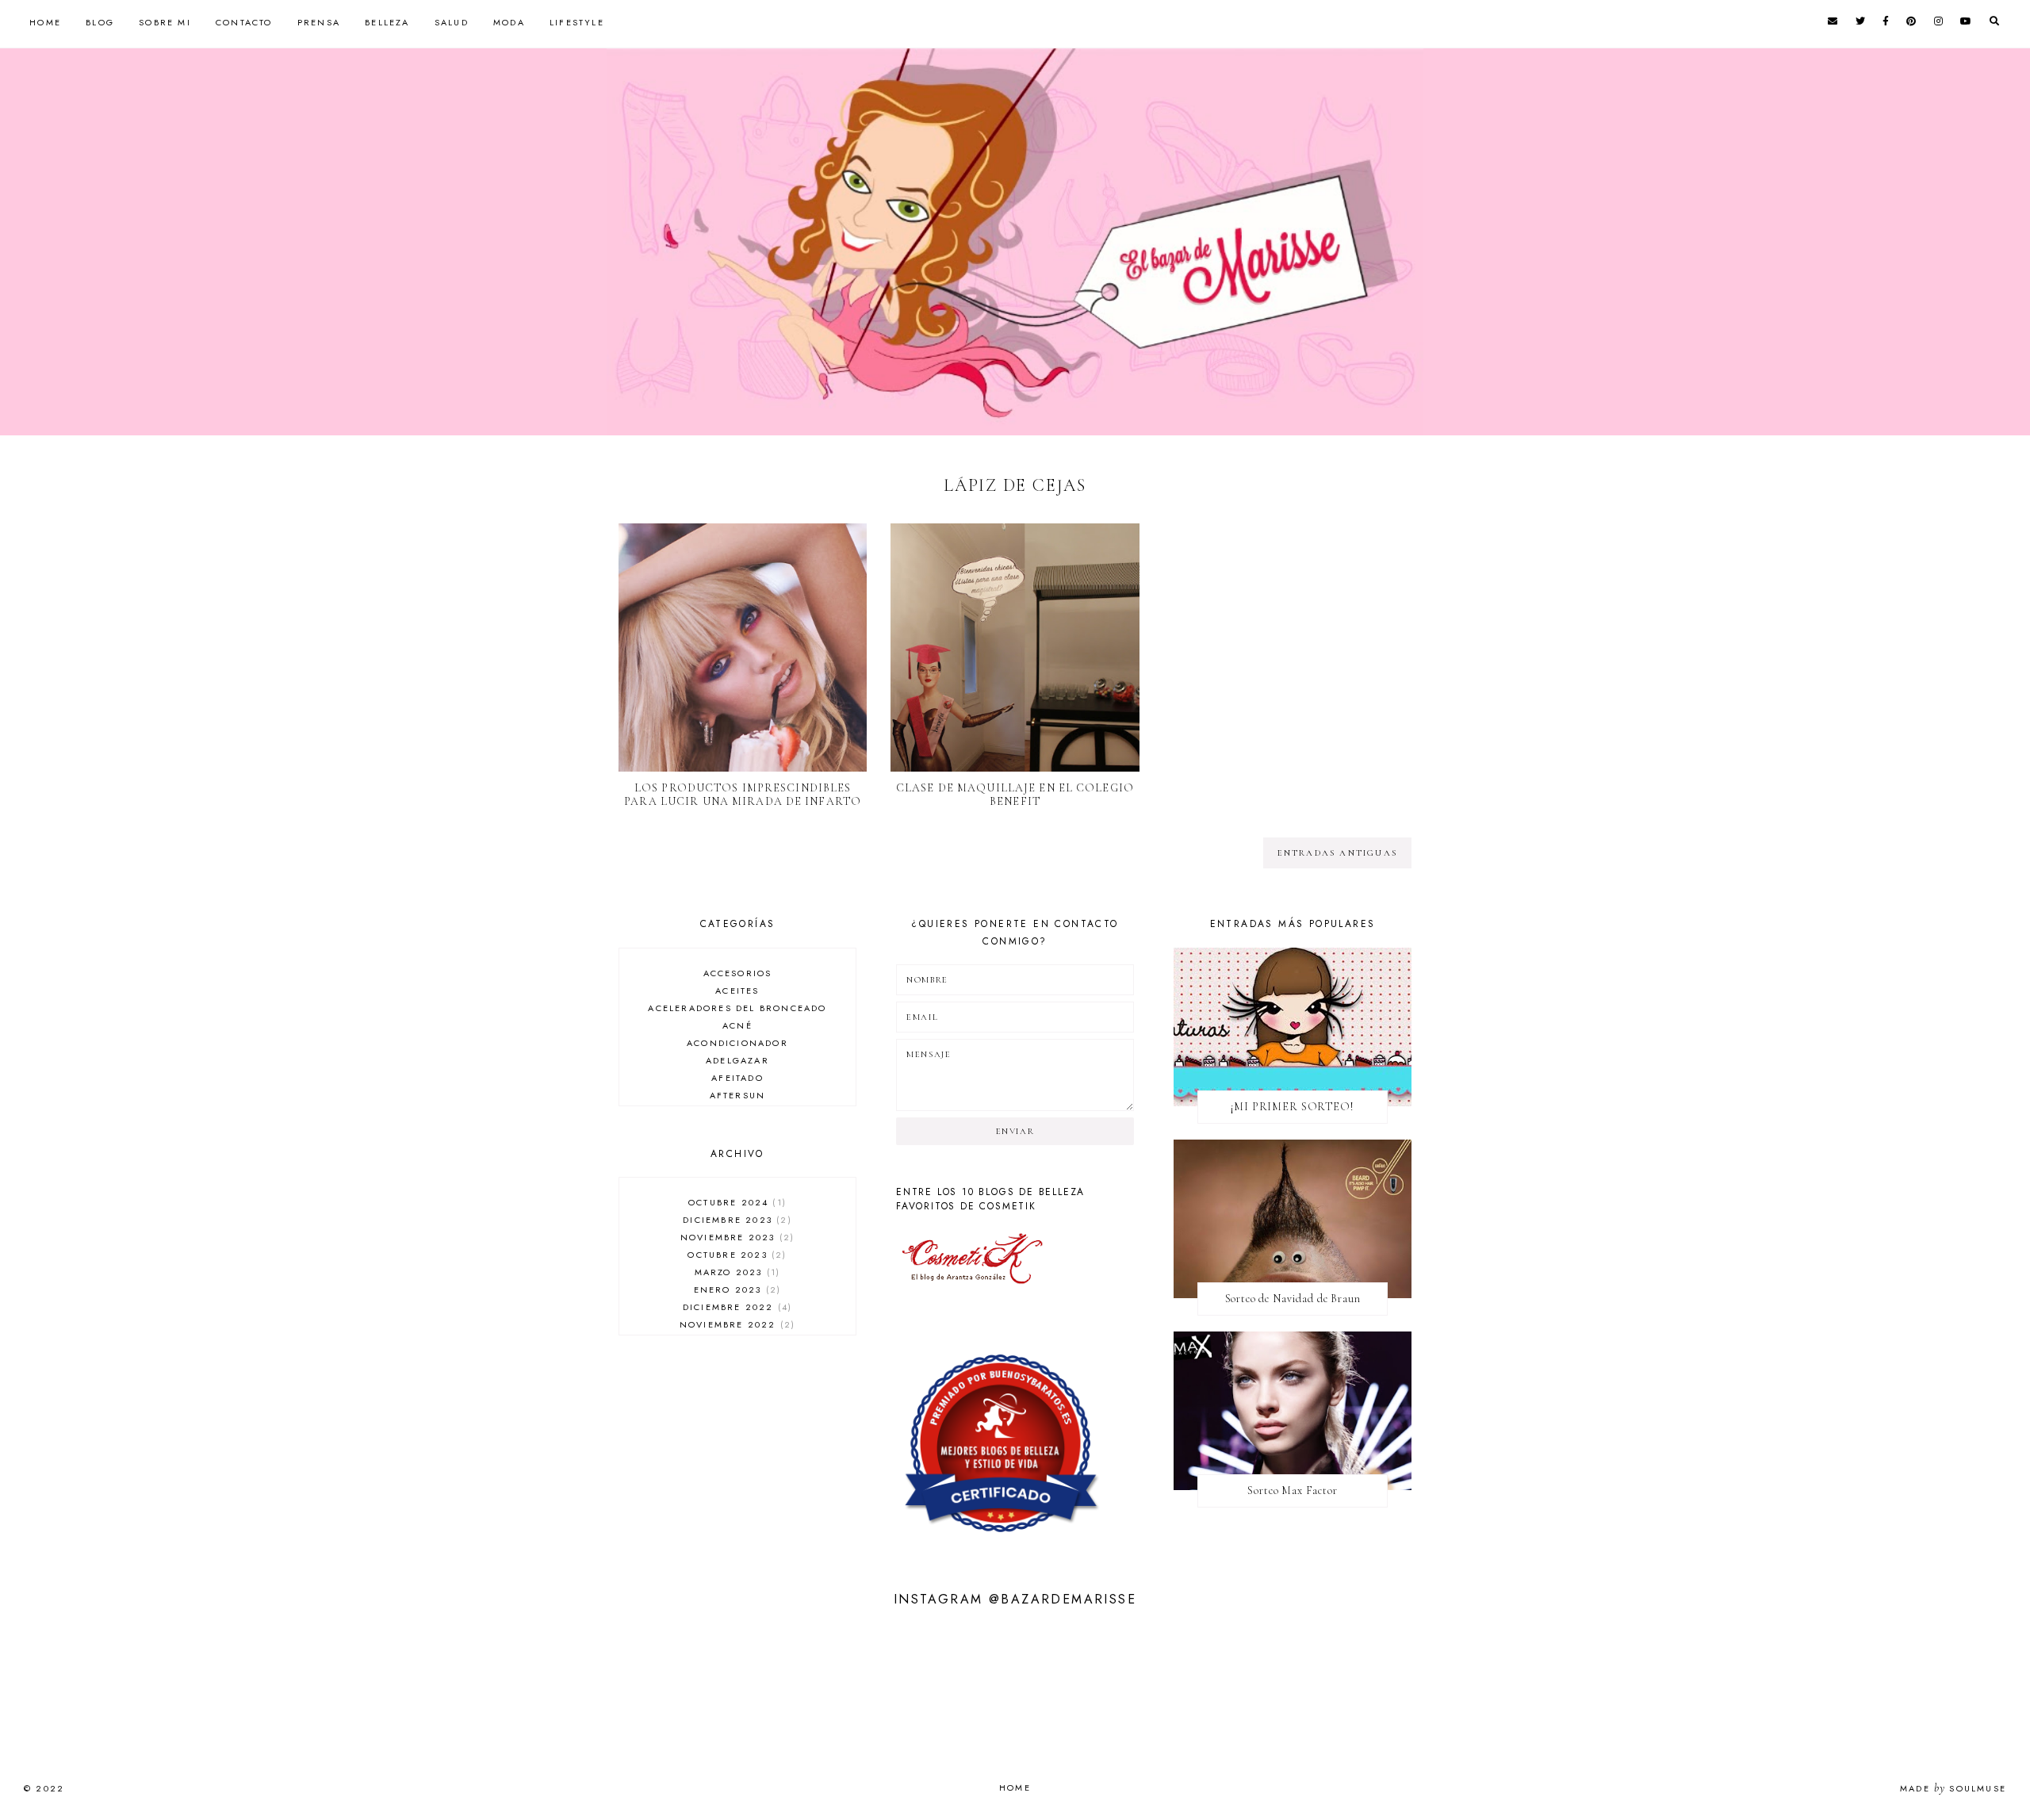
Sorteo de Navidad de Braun (1293, 1299)
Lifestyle (577, 22)
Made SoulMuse (1953, 1788)
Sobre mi (165, 22)
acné (737, 1025)
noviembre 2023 (735, 1237)
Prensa (319, 22)
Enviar (1015, 1131)
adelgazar (737, 1060)
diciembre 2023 (735, 1220)
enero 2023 (735, 1289)
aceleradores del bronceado (737, 1008)
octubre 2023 (735, 1255)
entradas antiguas (1337, 853)
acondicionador (737, 1043)
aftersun (738, 1095)
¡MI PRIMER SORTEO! (1292, 1107)
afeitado (737, 1078)
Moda (509, 22)
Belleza (387, 22)
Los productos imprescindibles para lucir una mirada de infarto (743, 795)
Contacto (244, 22)
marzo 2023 (735, 1272)
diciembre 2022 (735, 1307)
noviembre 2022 (735, 1324)
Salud (452, 22)
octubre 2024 (735, 1202)
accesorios (738, 973)
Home (45, 22)
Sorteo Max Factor (1292, 1490)
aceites (737, 990)
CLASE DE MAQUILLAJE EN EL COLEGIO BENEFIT (1015, 795)
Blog (100, 22)
